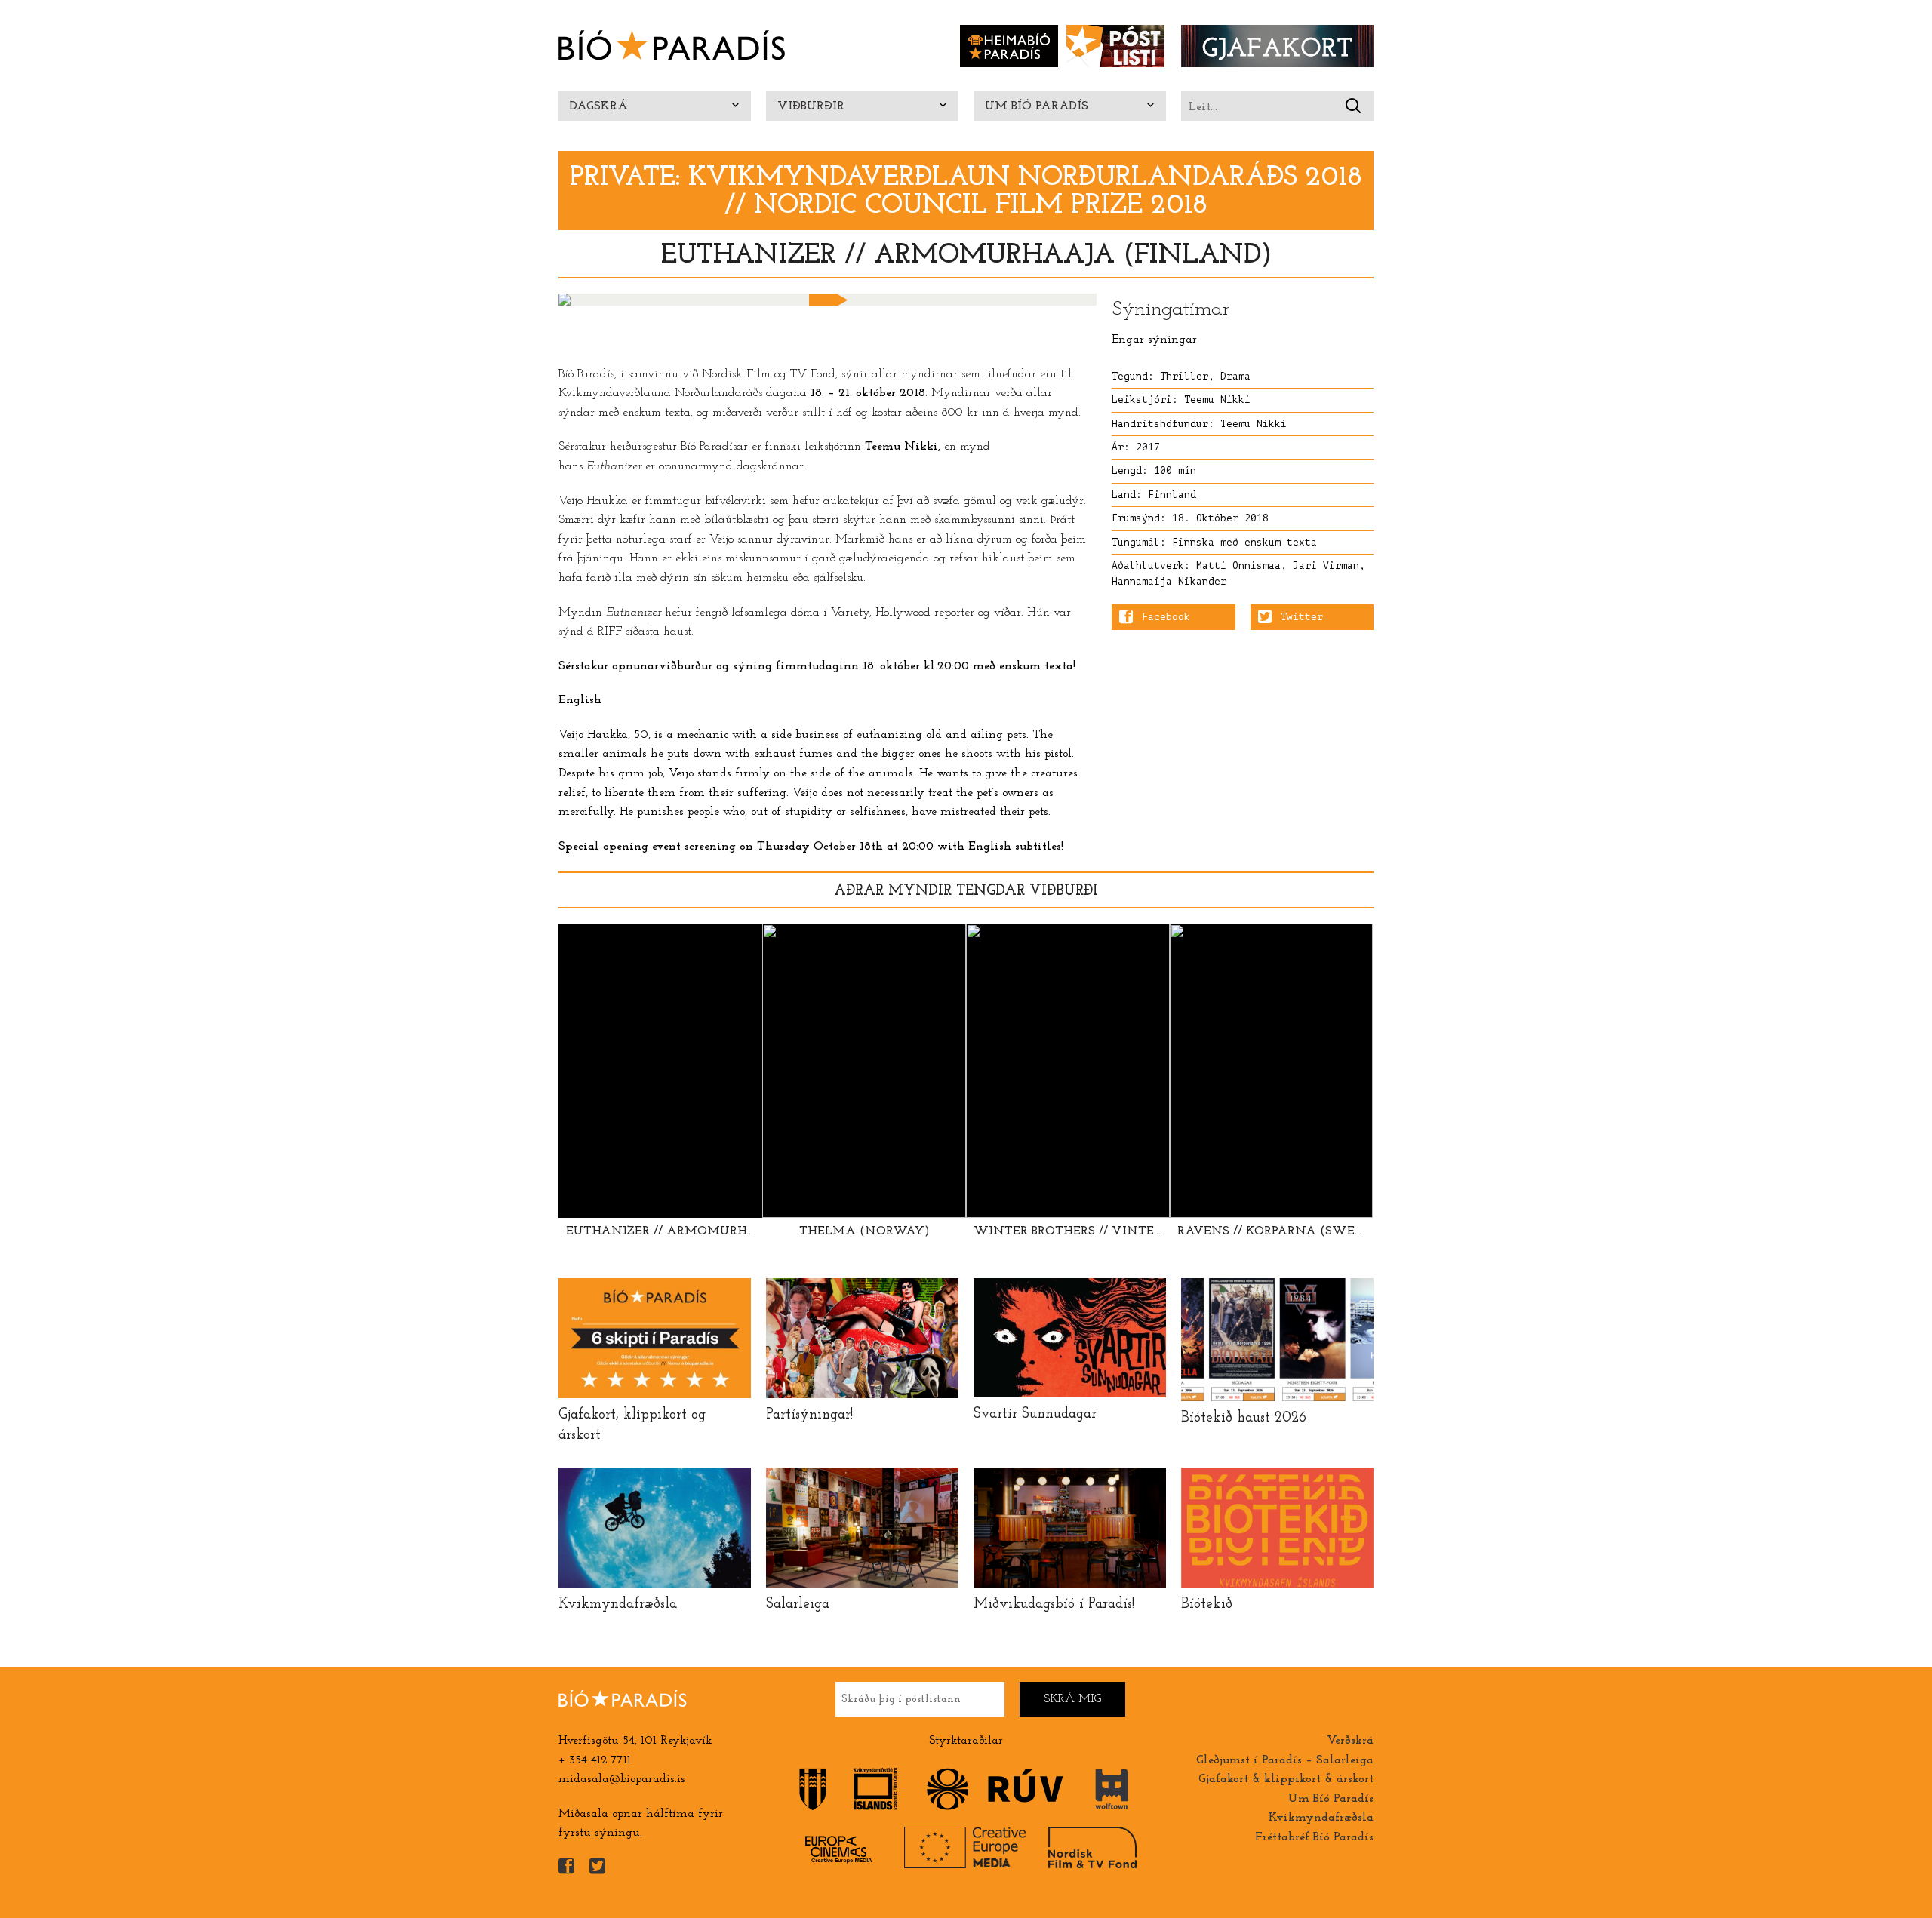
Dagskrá (599, 106)
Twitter (1302, 617)
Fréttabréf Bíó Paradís (1314, 1837)
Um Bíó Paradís (1037, 106)
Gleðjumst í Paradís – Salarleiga (1285, 1760)
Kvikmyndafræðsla (1321, 1818)
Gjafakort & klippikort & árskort (1286, 1779)
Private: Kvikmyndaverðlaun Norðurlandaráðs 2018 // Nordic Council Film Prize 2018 (966, 192)
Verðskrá (1350, 1741)
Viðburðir (811, 106)
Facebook (1166, 617)
